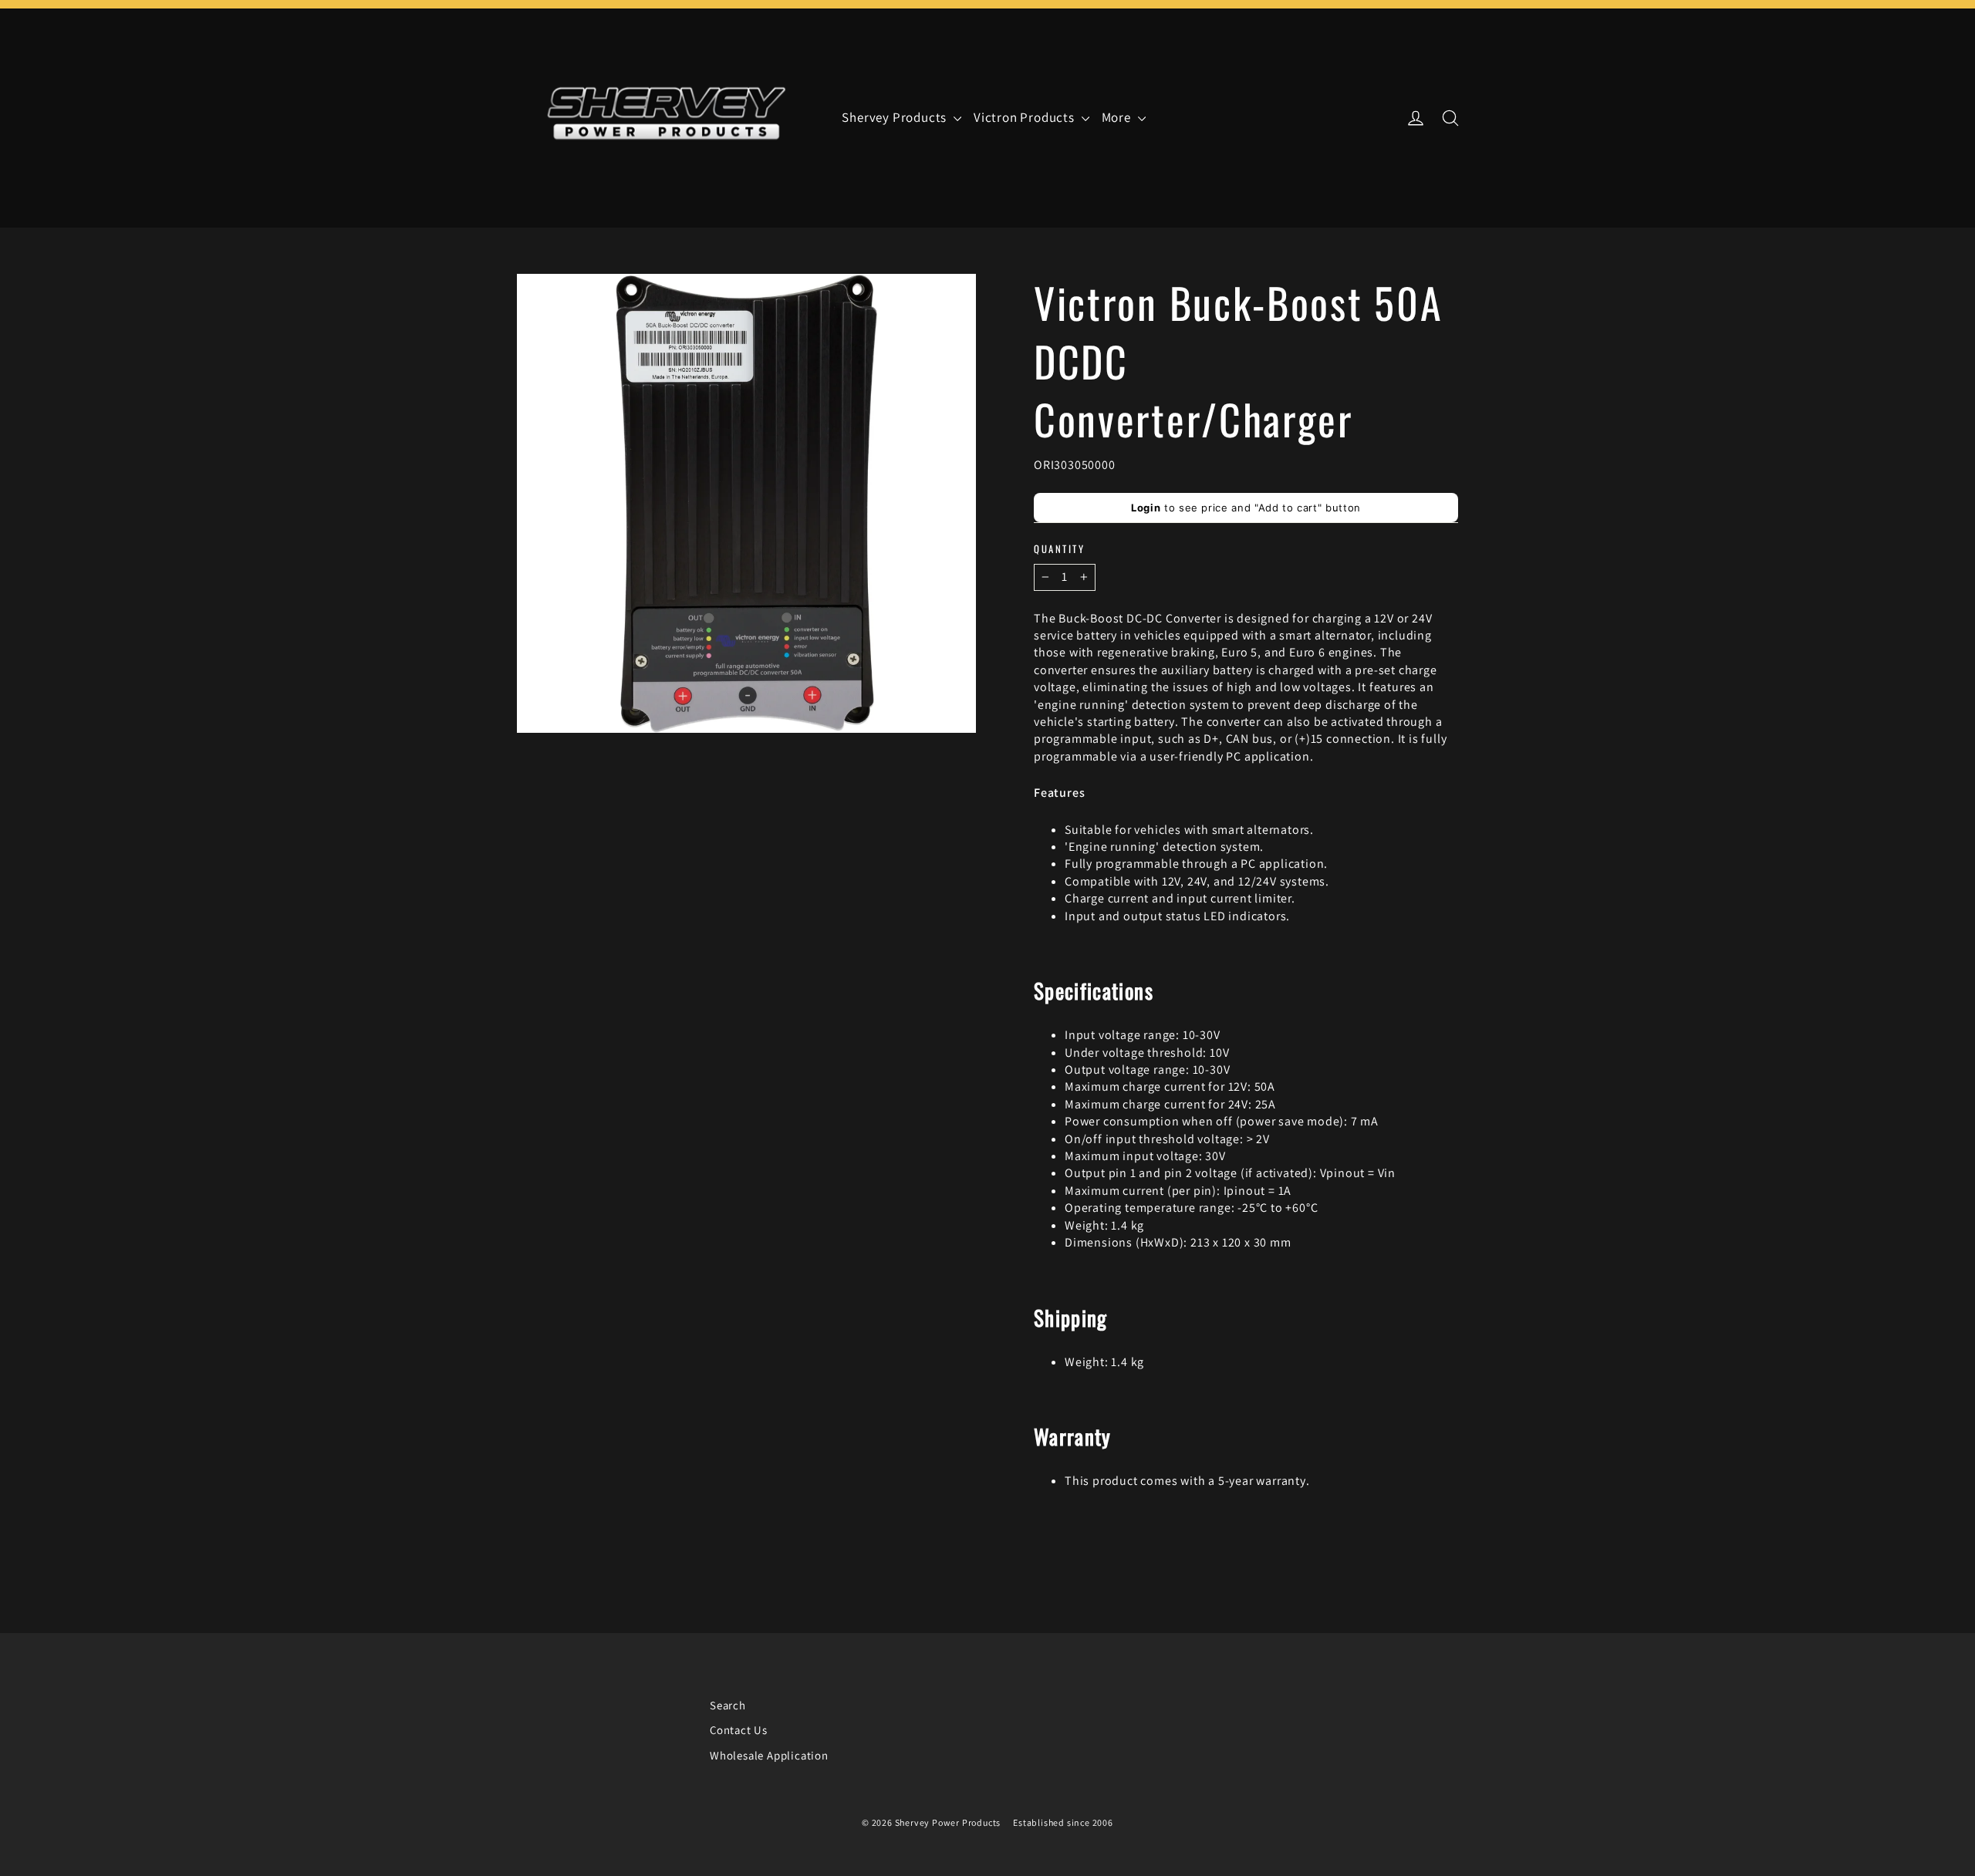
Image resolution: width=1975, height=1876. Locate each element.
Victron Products (1026, 117)
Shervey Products (896, 117)
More (1118, 117)
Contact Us (739, 1730)
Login (1146, 508)
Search (728, 1705)
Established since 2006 (1063, 1822)
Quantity (1059, 549)
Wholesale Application (769, 1755)
